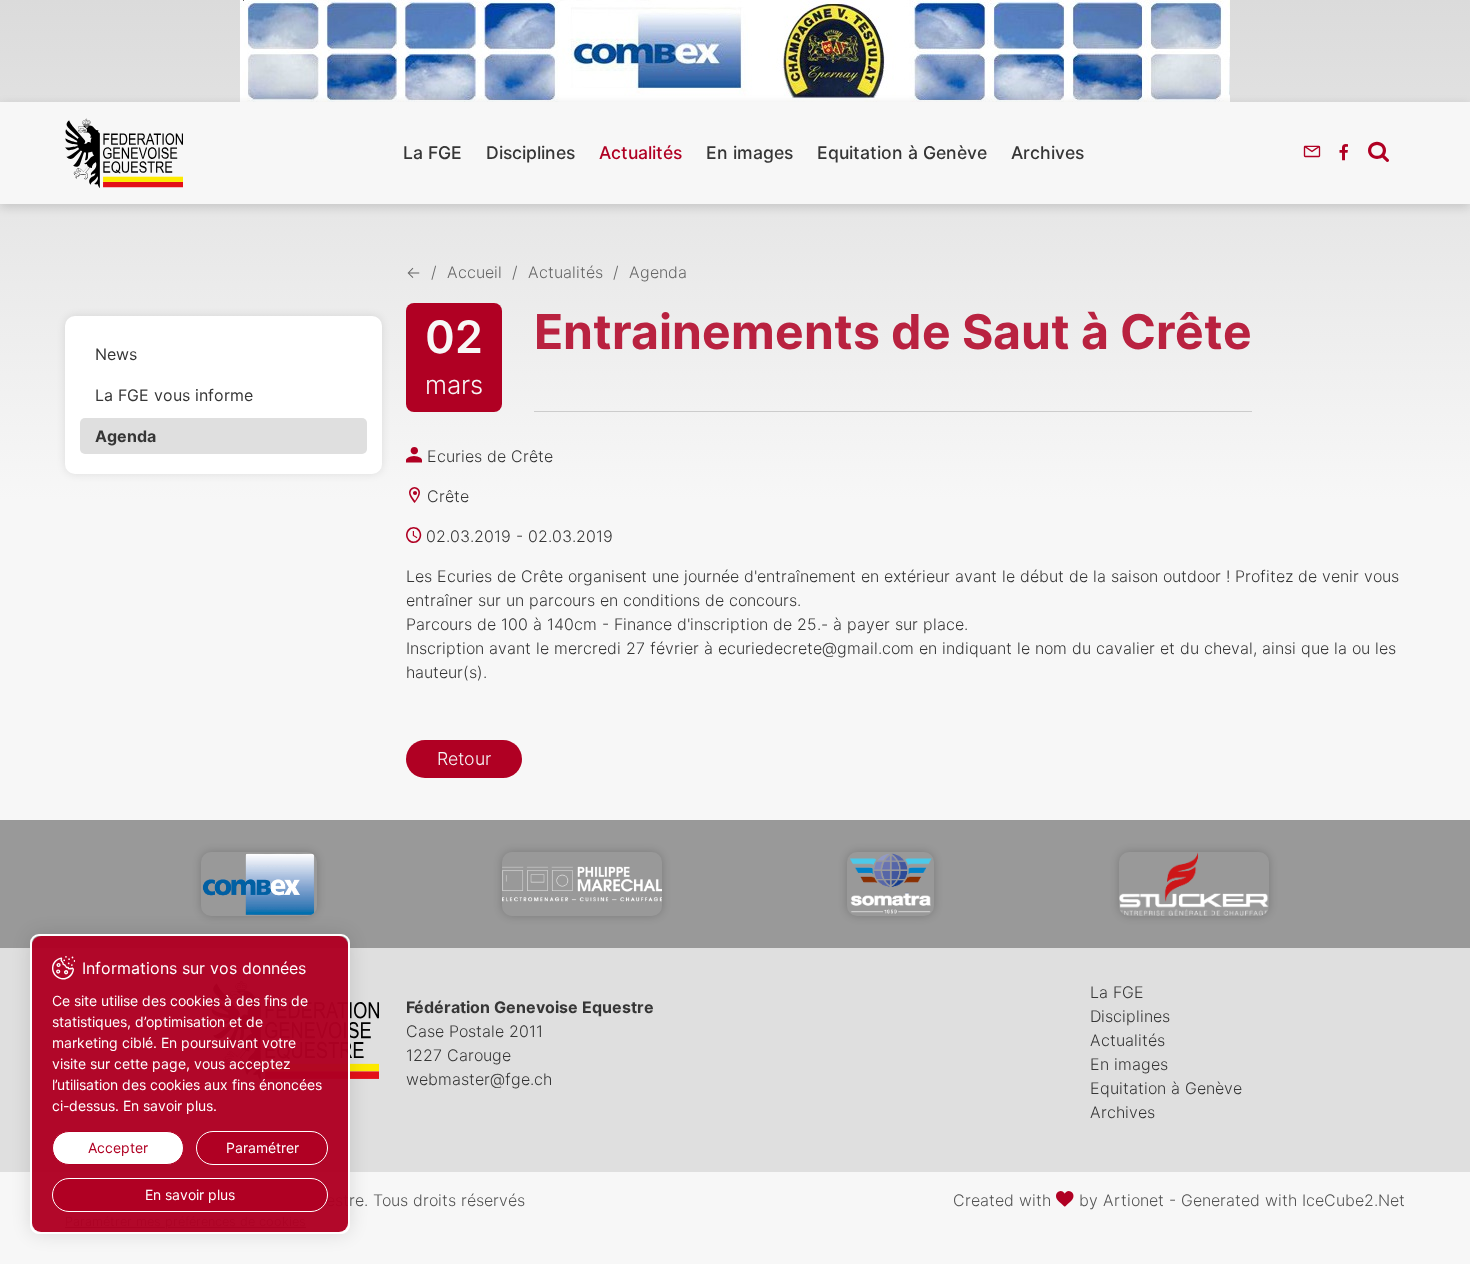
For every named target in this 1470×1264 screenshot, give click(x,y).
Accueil (474, 272)
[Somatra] (890, 884)
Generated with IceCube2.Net (1293, 1200)
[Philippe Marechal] (582, 884)
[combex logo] (259, 884)
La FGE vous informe (174, 395)
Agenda (125, 436)
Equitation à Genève (902, 152)
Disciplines (530, 152)
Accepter (118, 1147)
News (116, 354)
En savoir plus (190, 1194)
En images (749, 152)
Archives (1047, 152)
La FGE (432, 152)
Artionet (1133, 1200)
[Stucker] (1194, 884)
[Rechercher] (1378, 151)
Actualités (640, 152)
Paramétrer (262, 1147)
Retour (464, 758)
